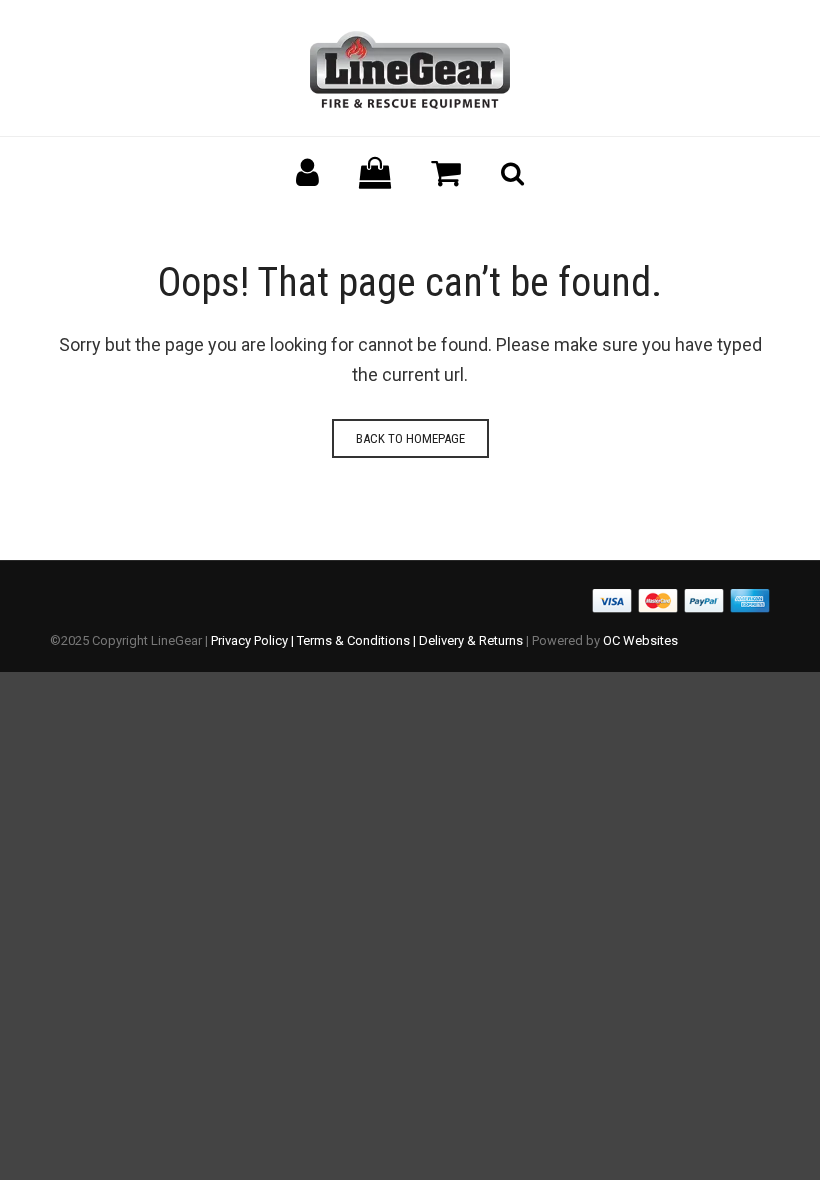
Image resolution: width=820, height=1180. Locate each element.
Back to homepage (410, 438)
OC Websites (640, 640)
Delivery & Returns (471, 640)
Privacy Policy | (254, 640)
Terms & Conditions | (358, 640)
